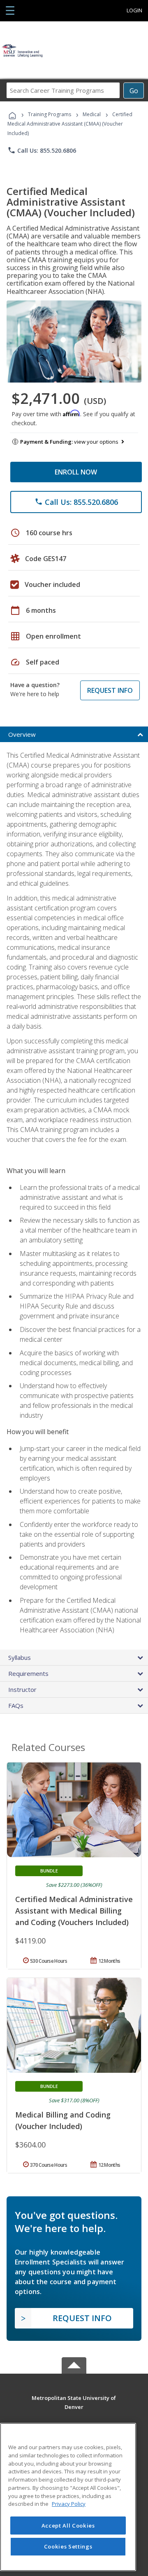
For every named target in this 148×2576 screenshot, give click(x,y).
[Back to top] (74, 2397)
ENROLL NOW (76, 472)
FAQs (16, 1705)
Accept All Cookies (68, 2526)
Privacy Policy (69, 2504)
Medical (92, 114)
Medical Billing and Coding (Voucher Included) (63, 2120)
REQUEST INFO (110, 690)
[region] (68, 2497)
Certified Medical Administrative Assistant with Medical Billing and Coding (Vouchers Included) (74, 1911)
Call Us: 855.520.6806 (42, 150)
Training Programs (50, 114)
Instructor (22, 1689)
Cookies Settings (68, 2546)
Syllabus (20, 1657)
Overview (22, 734)
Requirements (28, 1673)
